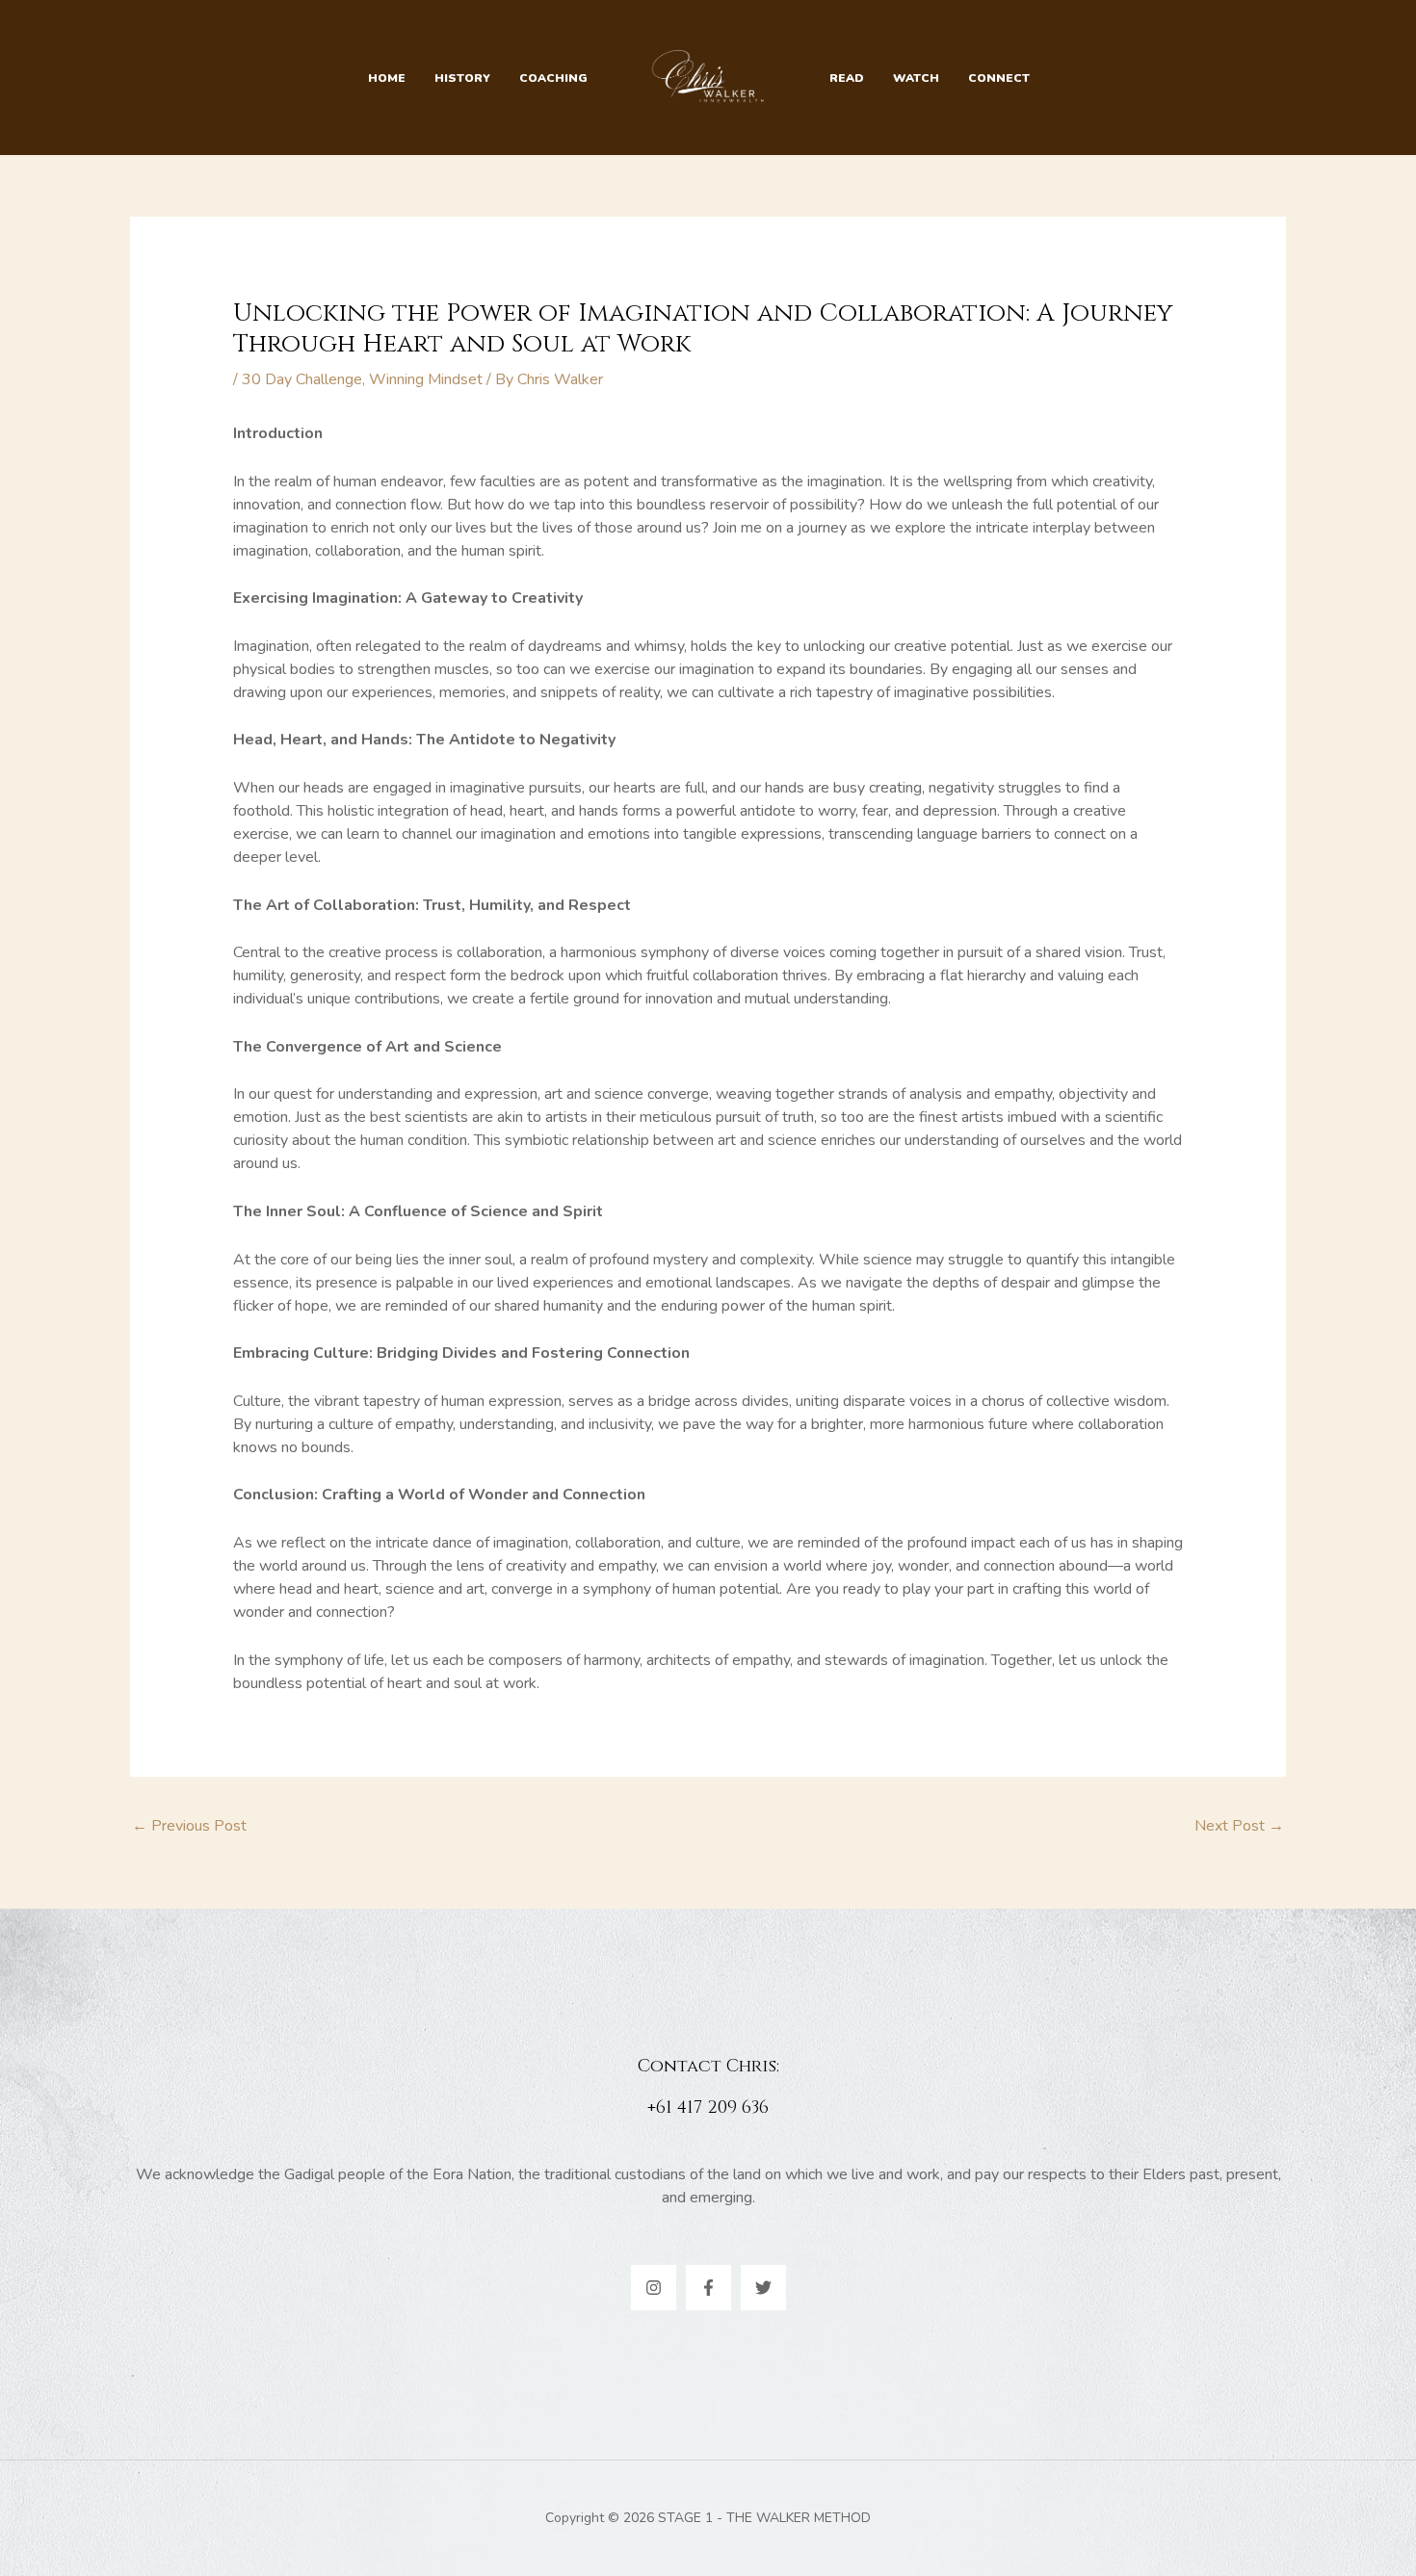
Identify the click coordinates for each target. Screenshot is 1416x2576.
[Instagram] (654, 2288)
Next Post (1239, 1826)
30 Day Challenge (302, 379)
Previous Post (189, 1826)
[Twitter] (763, 2288)
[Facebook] (708, 2288)
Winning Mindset (426, 379)
